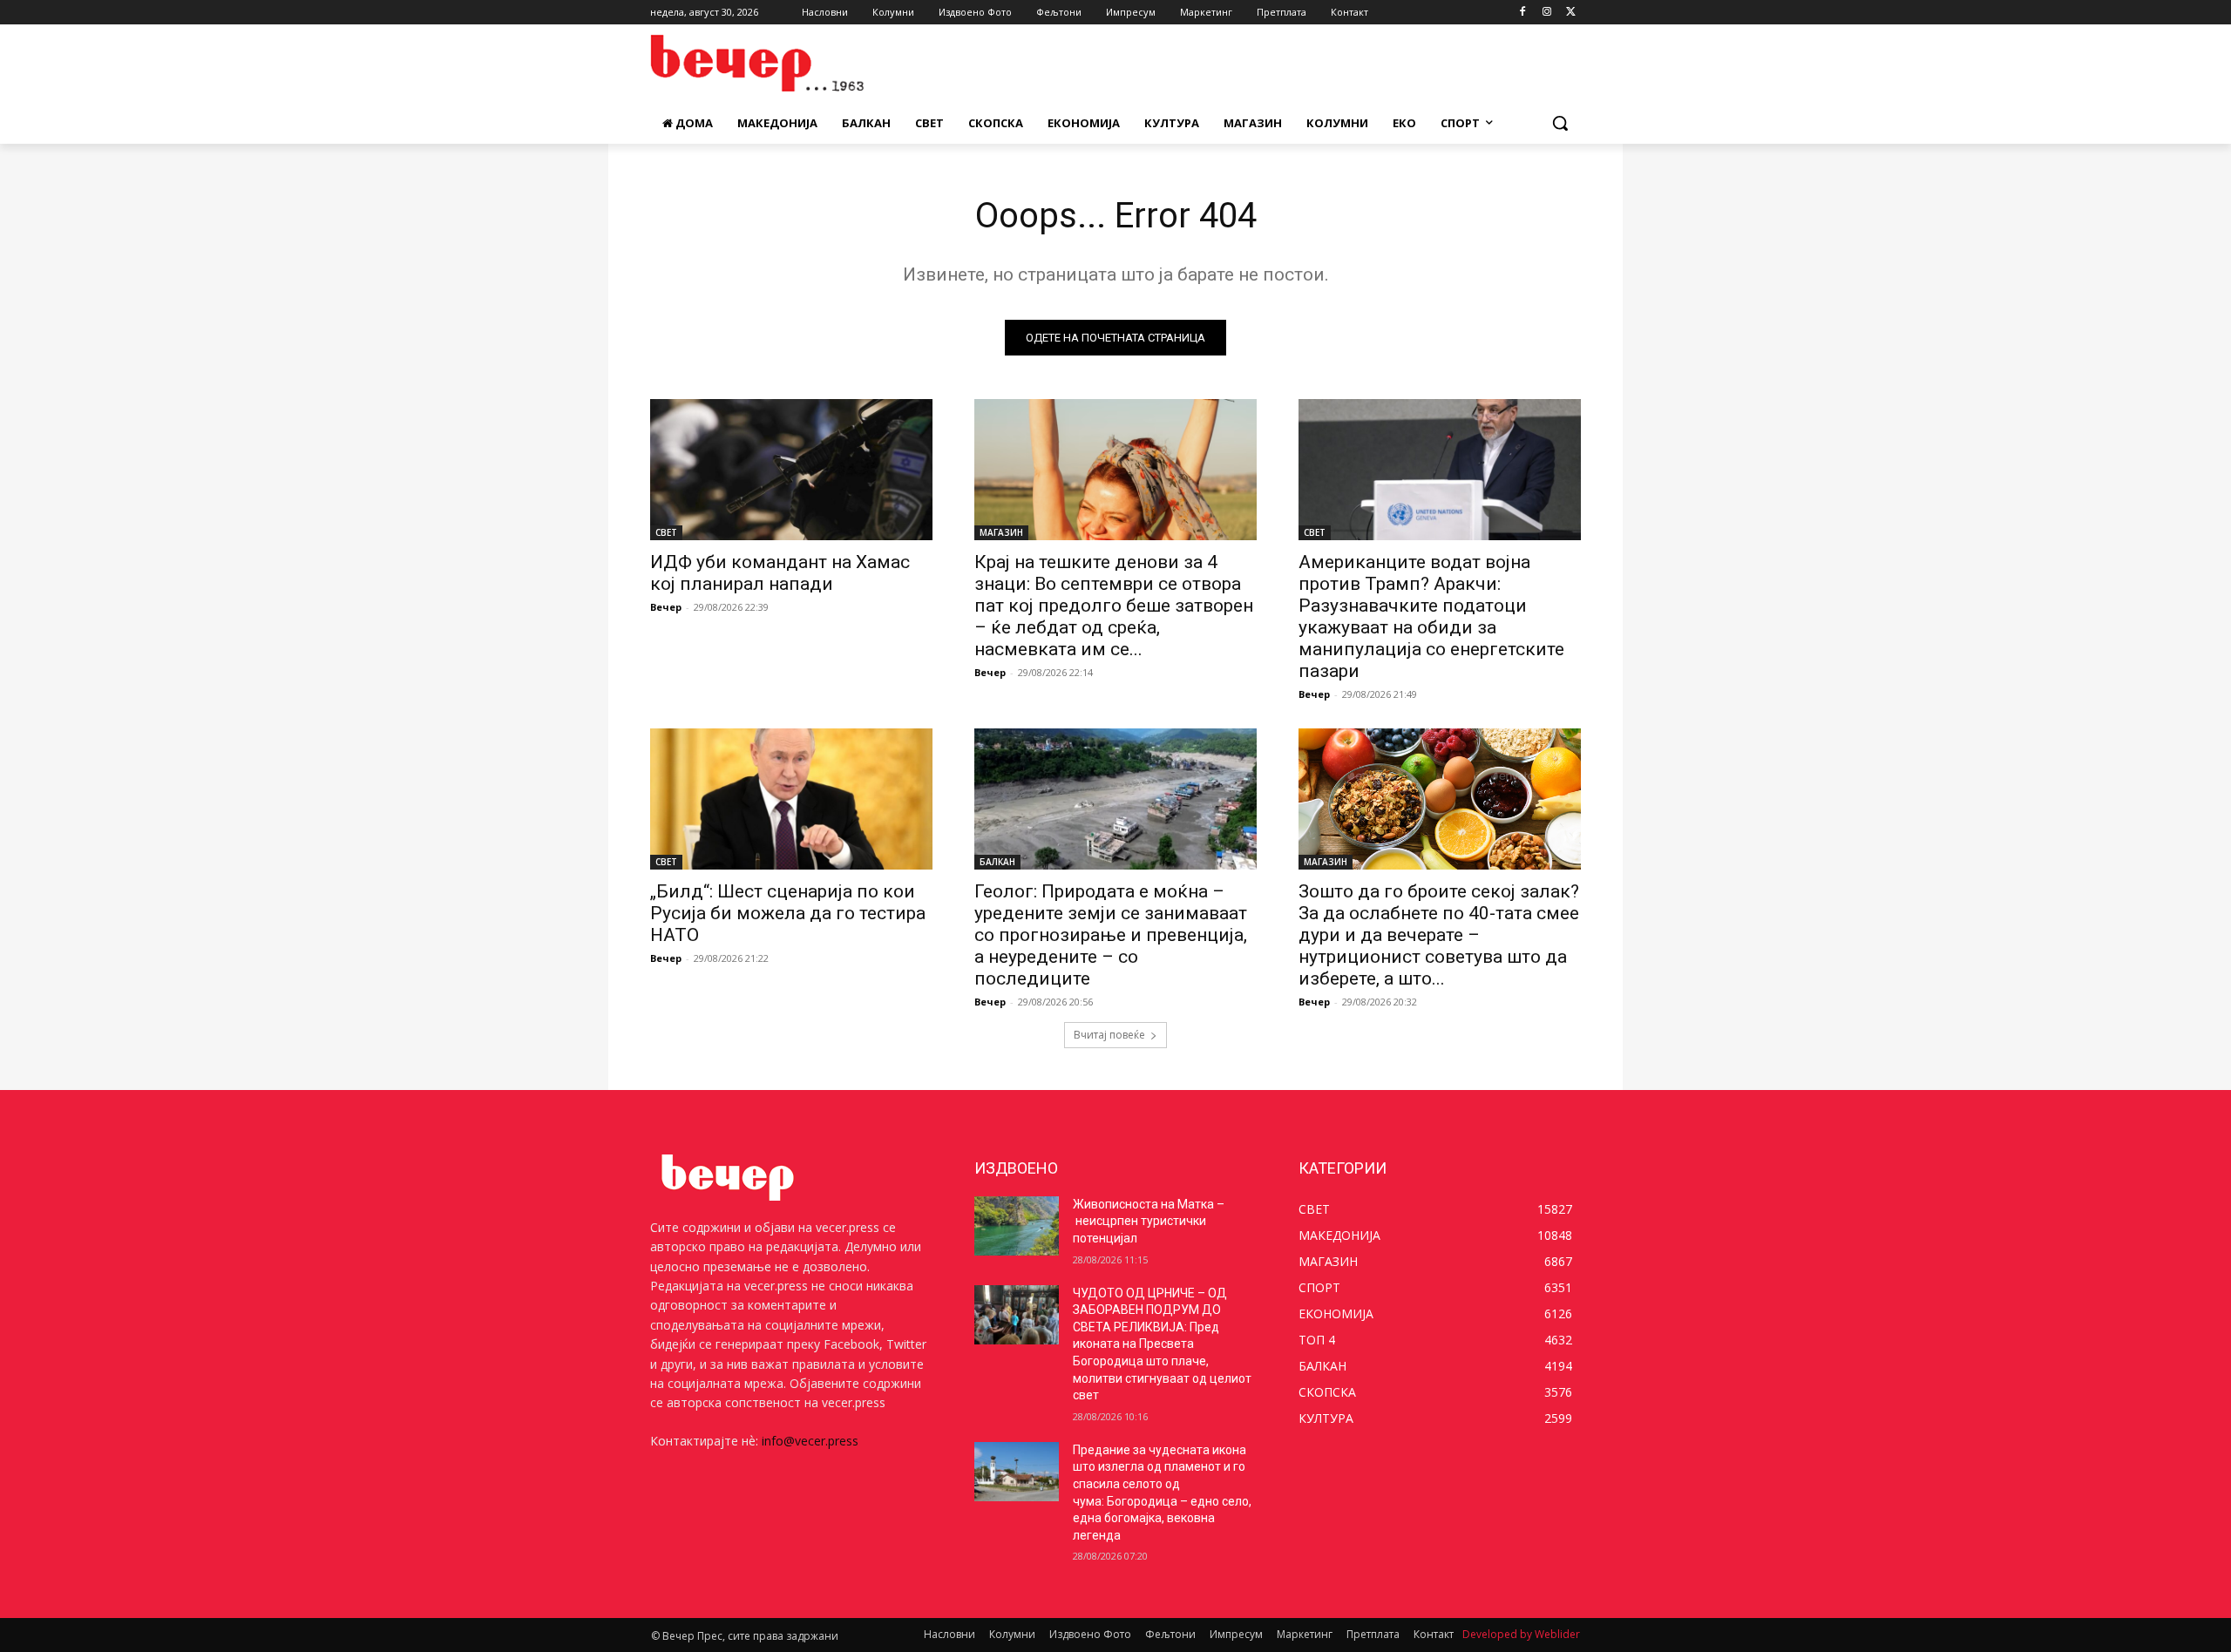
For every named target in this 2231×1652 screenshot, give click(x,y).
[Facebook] (1523, 13)
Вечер (666, 607)
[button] (1560, 123)
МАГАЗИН (1001, 532)
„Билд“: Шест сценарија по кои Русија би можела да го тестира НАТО (788, 913)
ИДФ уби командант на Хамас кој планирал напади (780, 573)
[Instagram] (1546, 13)
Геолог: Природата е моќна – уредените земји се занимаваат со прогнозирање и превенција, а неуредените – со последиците (1111, 935)
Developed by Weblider (1521, 1634)
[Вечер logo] (790, 63)
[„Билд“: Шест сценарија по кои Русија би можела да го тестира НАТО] (791, 799)
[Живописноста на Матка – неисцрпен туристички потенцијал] (1017, 1226)
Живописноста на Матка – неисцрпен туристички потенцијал (1149, 1221)
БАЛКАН (997, 862)
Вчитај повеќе (1109, 1035)
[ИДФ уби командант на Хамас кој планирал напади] (791, 470)
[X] (1571, 13)
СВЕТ (666, 532)
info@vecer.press (810, 1441)
